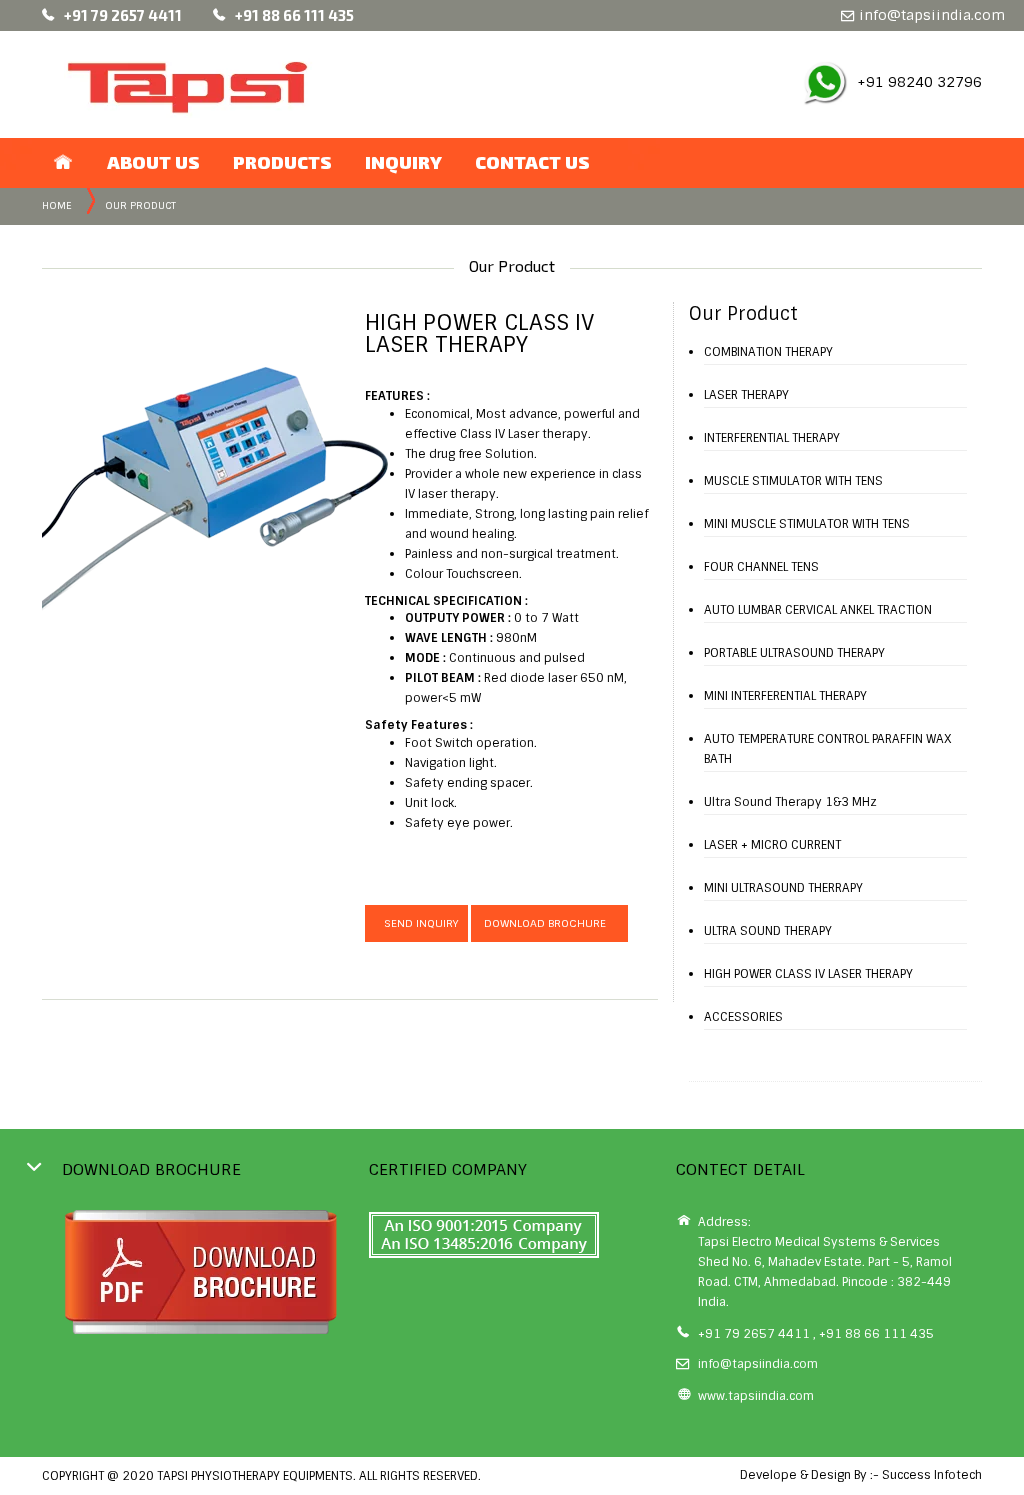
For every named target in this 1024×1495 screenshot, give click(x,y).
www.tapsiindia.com (756, 1396)
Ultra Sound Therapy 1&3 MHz (790, 802)
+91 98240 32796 (919, 82)
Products (282, 162)
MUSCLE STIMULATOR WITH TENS (793, 481)
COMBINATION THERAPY (768, 352)
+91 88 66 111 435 (294, 15)
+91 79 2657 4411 (123, 15)
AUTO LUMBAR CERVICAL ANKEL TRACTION (818, 610)
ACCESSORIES (743, 1017)
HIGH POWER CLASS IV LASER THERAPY (808, 974)
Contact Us (532, 162)
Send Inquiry (416, 923)
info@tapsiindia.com (930, 15)
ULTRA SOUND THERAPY (768, 931)
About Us (153, 162)
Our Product (140, 205)
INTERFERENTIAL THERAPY (772, 438)
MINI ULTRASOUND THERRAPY (783, 888)
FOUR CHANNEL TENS (761, 567)
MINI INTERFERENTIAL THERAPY (785, 696)
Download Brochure (549, 923)
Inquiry (403, 162)
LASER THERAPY (746, 395)
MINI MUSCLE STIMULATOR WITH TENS (807, 524)
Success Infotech (932, 1475)
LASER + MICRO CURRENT (772, 845)
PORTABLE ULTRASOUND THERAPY (794, 653)
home (57, 205)
